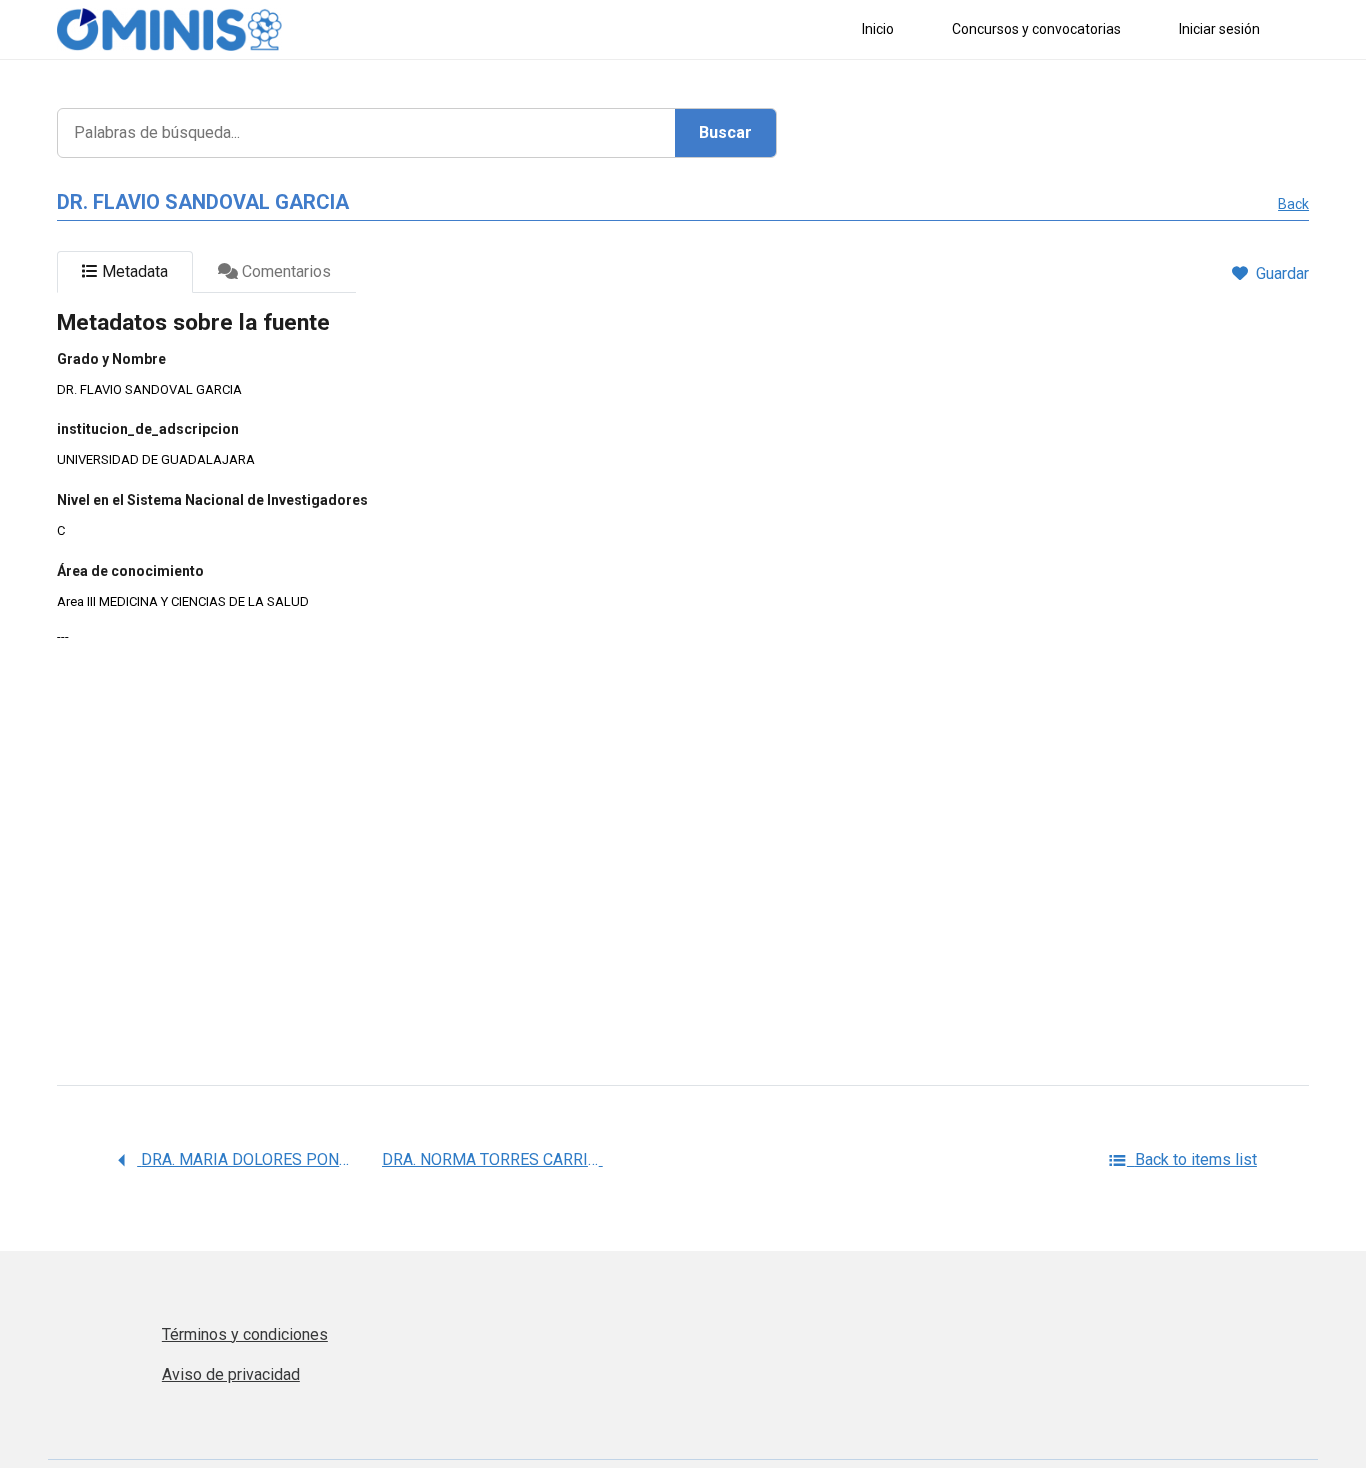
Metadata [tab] (133, 271)
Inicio (878, 29)
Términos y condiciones (245, 1334)
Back (1293, 204)
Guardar (1282, 273)
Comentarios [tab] (284, 271)
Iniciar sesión (1219, 29)
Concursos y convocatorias (1036, 29)
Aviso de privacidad (231, 1374)
